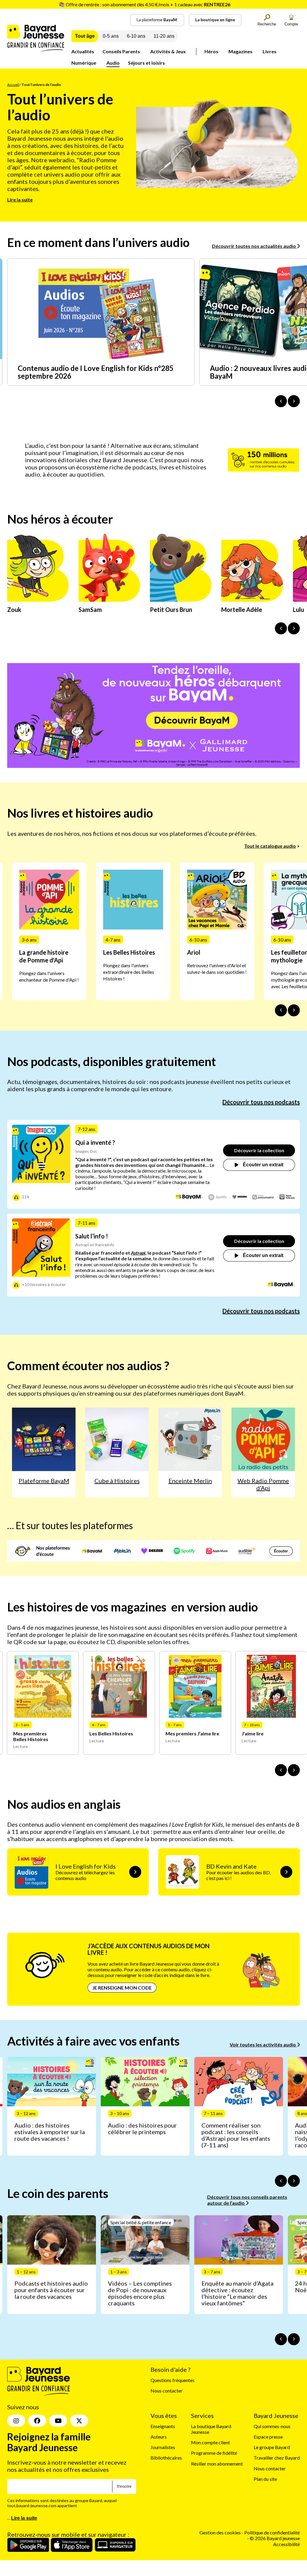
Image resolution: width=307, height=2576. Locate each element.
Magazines (240, 51)
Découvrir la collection (259, 1150)
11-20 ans (164, 36)
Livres (270, 51)
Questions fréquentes (173, 2380)
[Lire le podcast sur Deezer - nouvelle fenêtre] (240, 1197)
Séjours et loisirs (146, 63)
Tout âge (85, 36)
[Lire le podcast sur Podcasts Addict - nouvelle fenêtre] (263, 1197)
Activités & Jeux (168, 51)
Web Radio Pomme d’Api (263, 1484)
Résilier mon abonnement (217, 2463)
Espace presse (268, 2437)
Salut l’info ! (92, 1236)
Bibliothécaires (166, 2458)
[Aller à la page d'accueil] (36, 50)
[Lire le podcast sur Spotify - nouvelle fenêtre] (218, 1197)
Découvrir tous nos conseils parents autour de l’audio (247, 2200)
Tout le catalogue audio (270, 846)
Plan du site (265, 2479)
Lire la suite (20, 200)
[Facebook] (37, 2421)
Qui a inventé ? (95, 1142)
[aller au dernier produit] (281, 1770)
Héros (211, 51)
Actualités (83, 51)
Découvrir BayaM (192, 720)
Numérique (84, 63)
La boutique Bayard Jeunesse (211, 2429)
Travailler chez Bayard (277, 2458)
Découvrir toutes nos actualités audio (254, 246)
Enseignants (163, 2426)
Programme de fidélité (214, 2453)
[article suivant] (294, 2181)
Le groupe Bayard (272, 2447)
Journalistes (163, 2447)
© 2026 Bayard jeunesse (275, 2538)
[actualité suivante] (294, 401)
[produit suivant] (294, 1770)
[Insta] (16, 2421)
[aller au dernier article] (281, 2181)
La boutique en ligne (215, 20)
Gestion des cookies (220, 2532)
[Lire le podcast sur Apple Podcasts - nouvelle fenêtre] (287, 1197)
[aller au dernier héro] (281, 628)
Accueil (13, 85)
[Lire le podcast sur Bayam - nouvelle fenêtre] (189, 1197)
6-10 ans (136, 36)
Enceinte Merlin (190, 1481)
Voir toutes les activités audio (263, 2044)
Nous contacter (167, 2391)
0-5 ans (111, 36)
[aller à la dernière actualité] (281, 401)
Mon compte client (210, 2442)
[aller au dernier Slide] (281, 1010)
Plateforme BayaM (44, 1481)
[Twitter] (79, 2421)
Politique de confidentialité (272, 2532)
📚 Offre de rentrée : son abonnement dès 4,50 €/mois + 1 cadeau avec (145, 4)
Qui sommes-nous (272, 2426)
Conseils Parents (121, 51)
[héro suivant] (294, 628)
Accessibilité (286, 2544)
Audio (113, 63)
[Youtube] (58, 2421)
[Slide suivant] (294, 1010)
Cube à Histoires (117, 1481)
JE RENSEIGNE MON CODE (122, 1988)
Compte (291, 24)
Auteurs (159, 2437)
